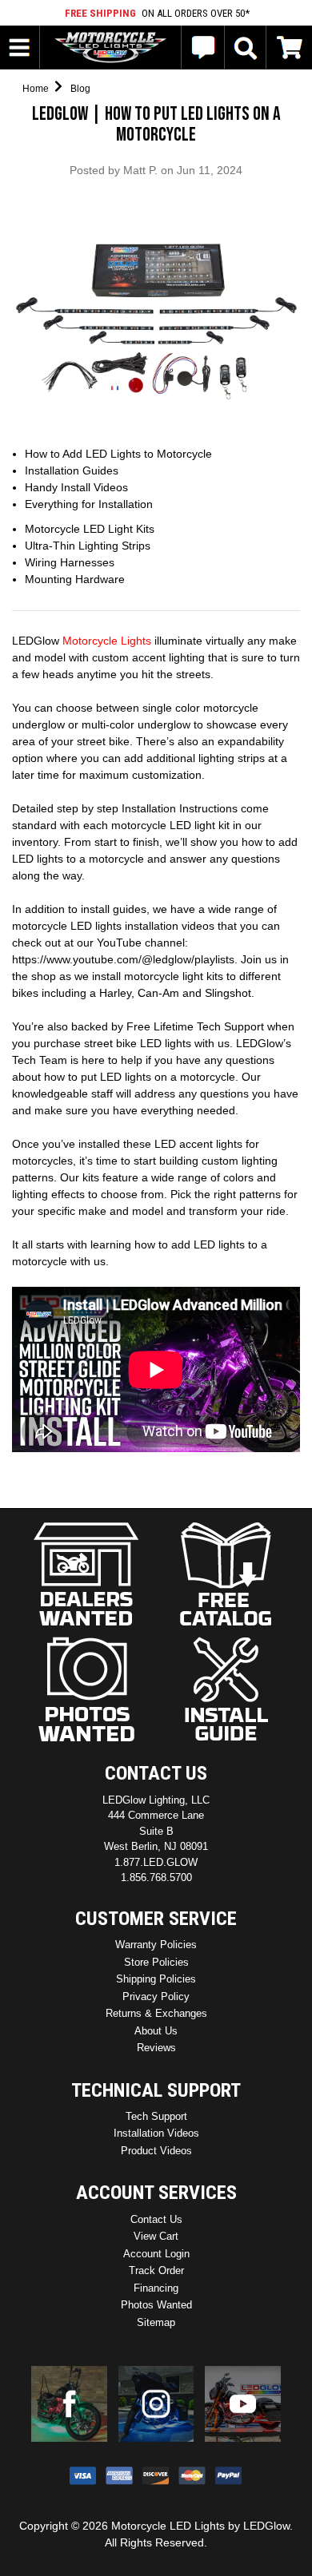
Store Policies (156, 1962)
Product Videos (156, 2151)
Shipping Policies (156, 1979)
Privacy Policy (156, 1996)
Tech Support (156, 2116)
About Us (156, 2031)
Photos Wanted (156, 2305)
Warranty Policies (156, 1945)
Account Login (156, 2254)
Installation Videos (156, 2133)
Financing (156, 2288)
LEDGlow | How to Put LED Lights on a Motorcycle (156, 124)
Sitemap (156, 2322)
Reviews (156, 2048)
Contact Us (156, 2219)
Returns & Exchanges (156, 2013)
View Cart (156, 2236)
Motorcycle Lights (107, 641)
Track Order (156, 2270)
